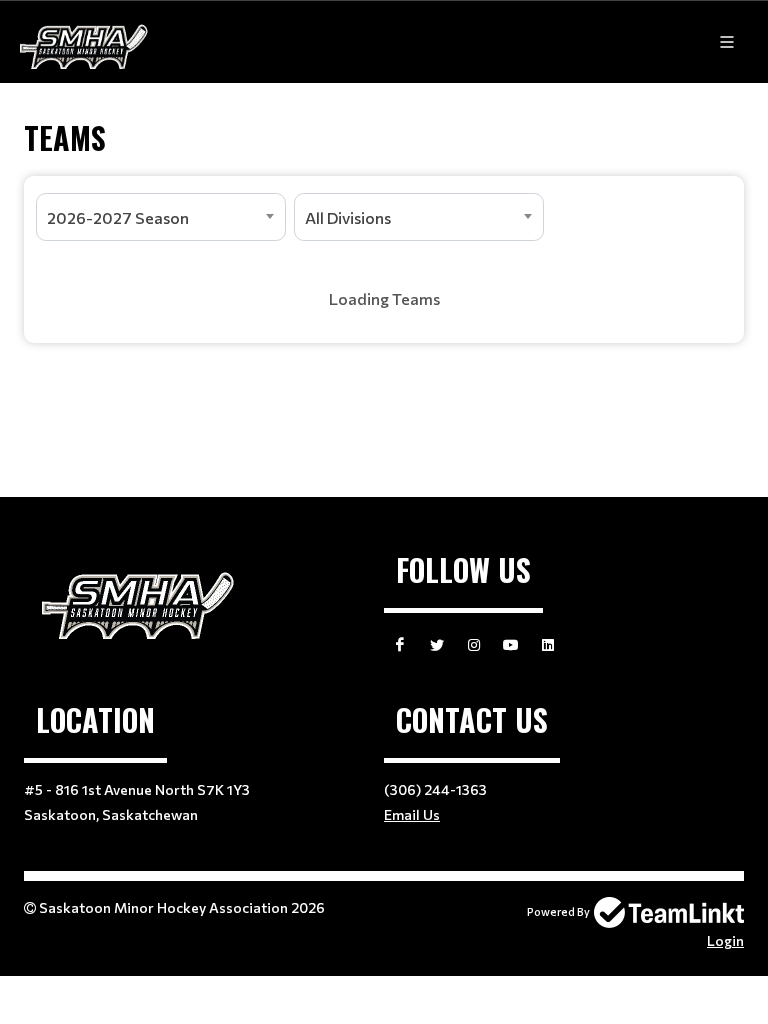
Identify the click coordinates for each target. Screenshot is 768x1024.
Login (725, 940)
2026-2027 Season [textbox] (118, 217)
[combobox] (161, 217)
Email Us (412, 814)
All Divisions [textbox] (348, 217)
